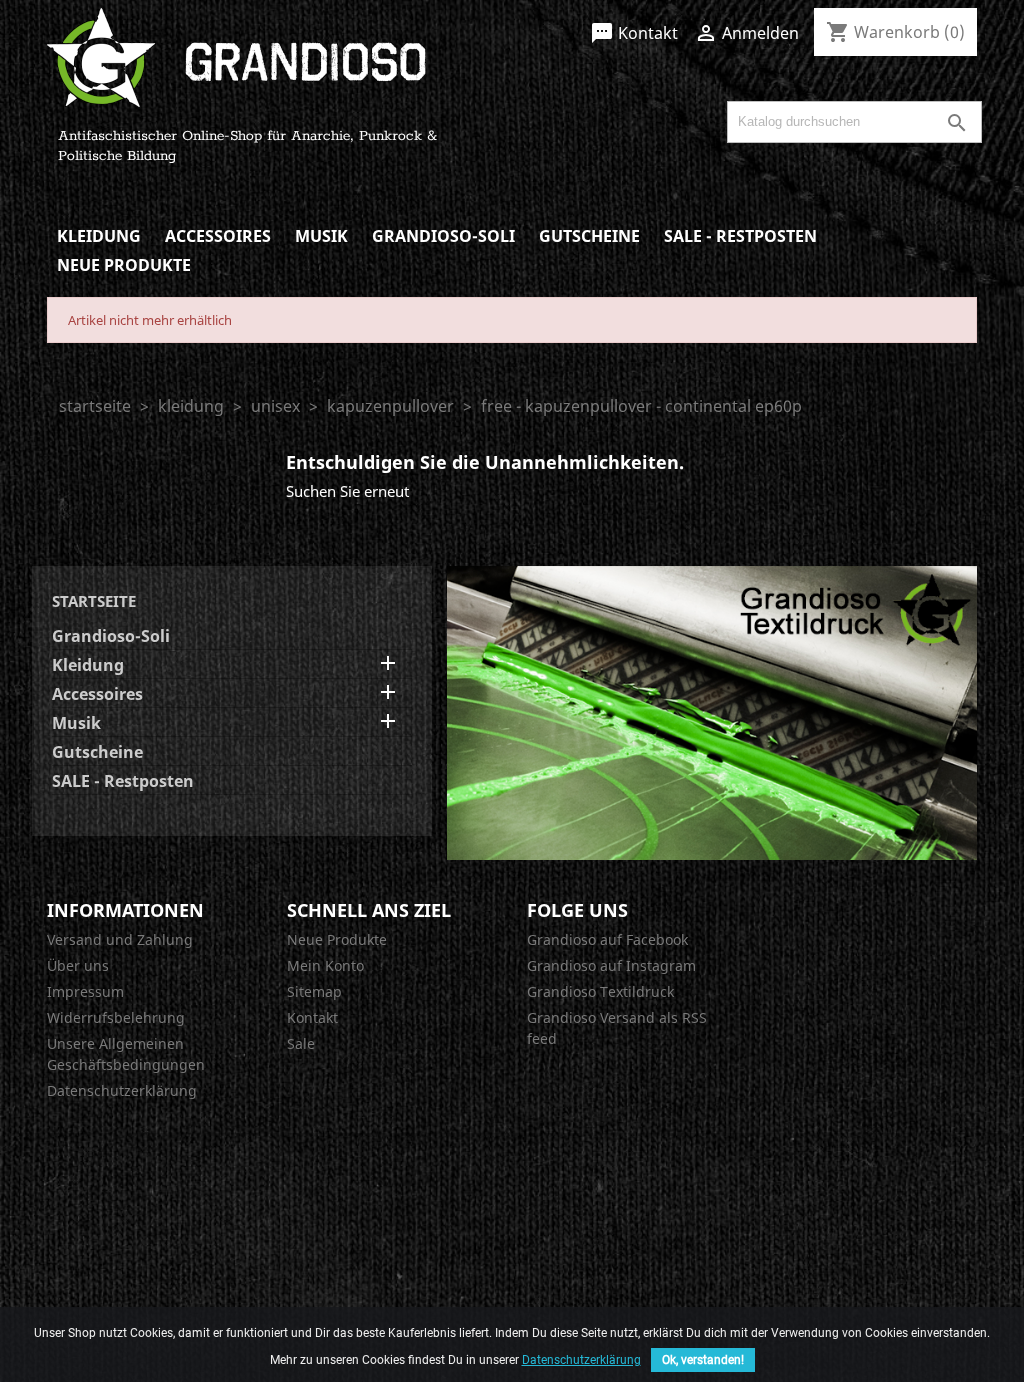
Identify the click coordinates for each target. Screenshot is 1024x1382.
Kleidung (99, 236)
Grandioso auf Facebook (607, 939)
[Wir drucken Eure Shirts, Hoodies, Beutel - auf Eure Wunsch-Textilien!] (712, 711)
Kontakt (634, 33)
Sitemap (314, 991)
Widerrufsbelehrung (116, 1017)
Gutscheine (589, 236)
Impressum (85, 991)
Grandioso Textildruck (600, 991)
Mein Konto (325, 965)
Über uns (78, 965)
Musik (321, 236)
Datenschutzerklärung (122, 1090)
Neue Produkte (124, 265)
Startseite (94, 601)
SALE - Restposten (740, 236)
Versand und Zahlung (120, 939)
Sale (301, 1043)
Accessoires (218, 236)
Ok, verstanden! (703, 1360)
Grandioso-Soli (443, 236)
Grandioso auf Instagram (611, 965)
